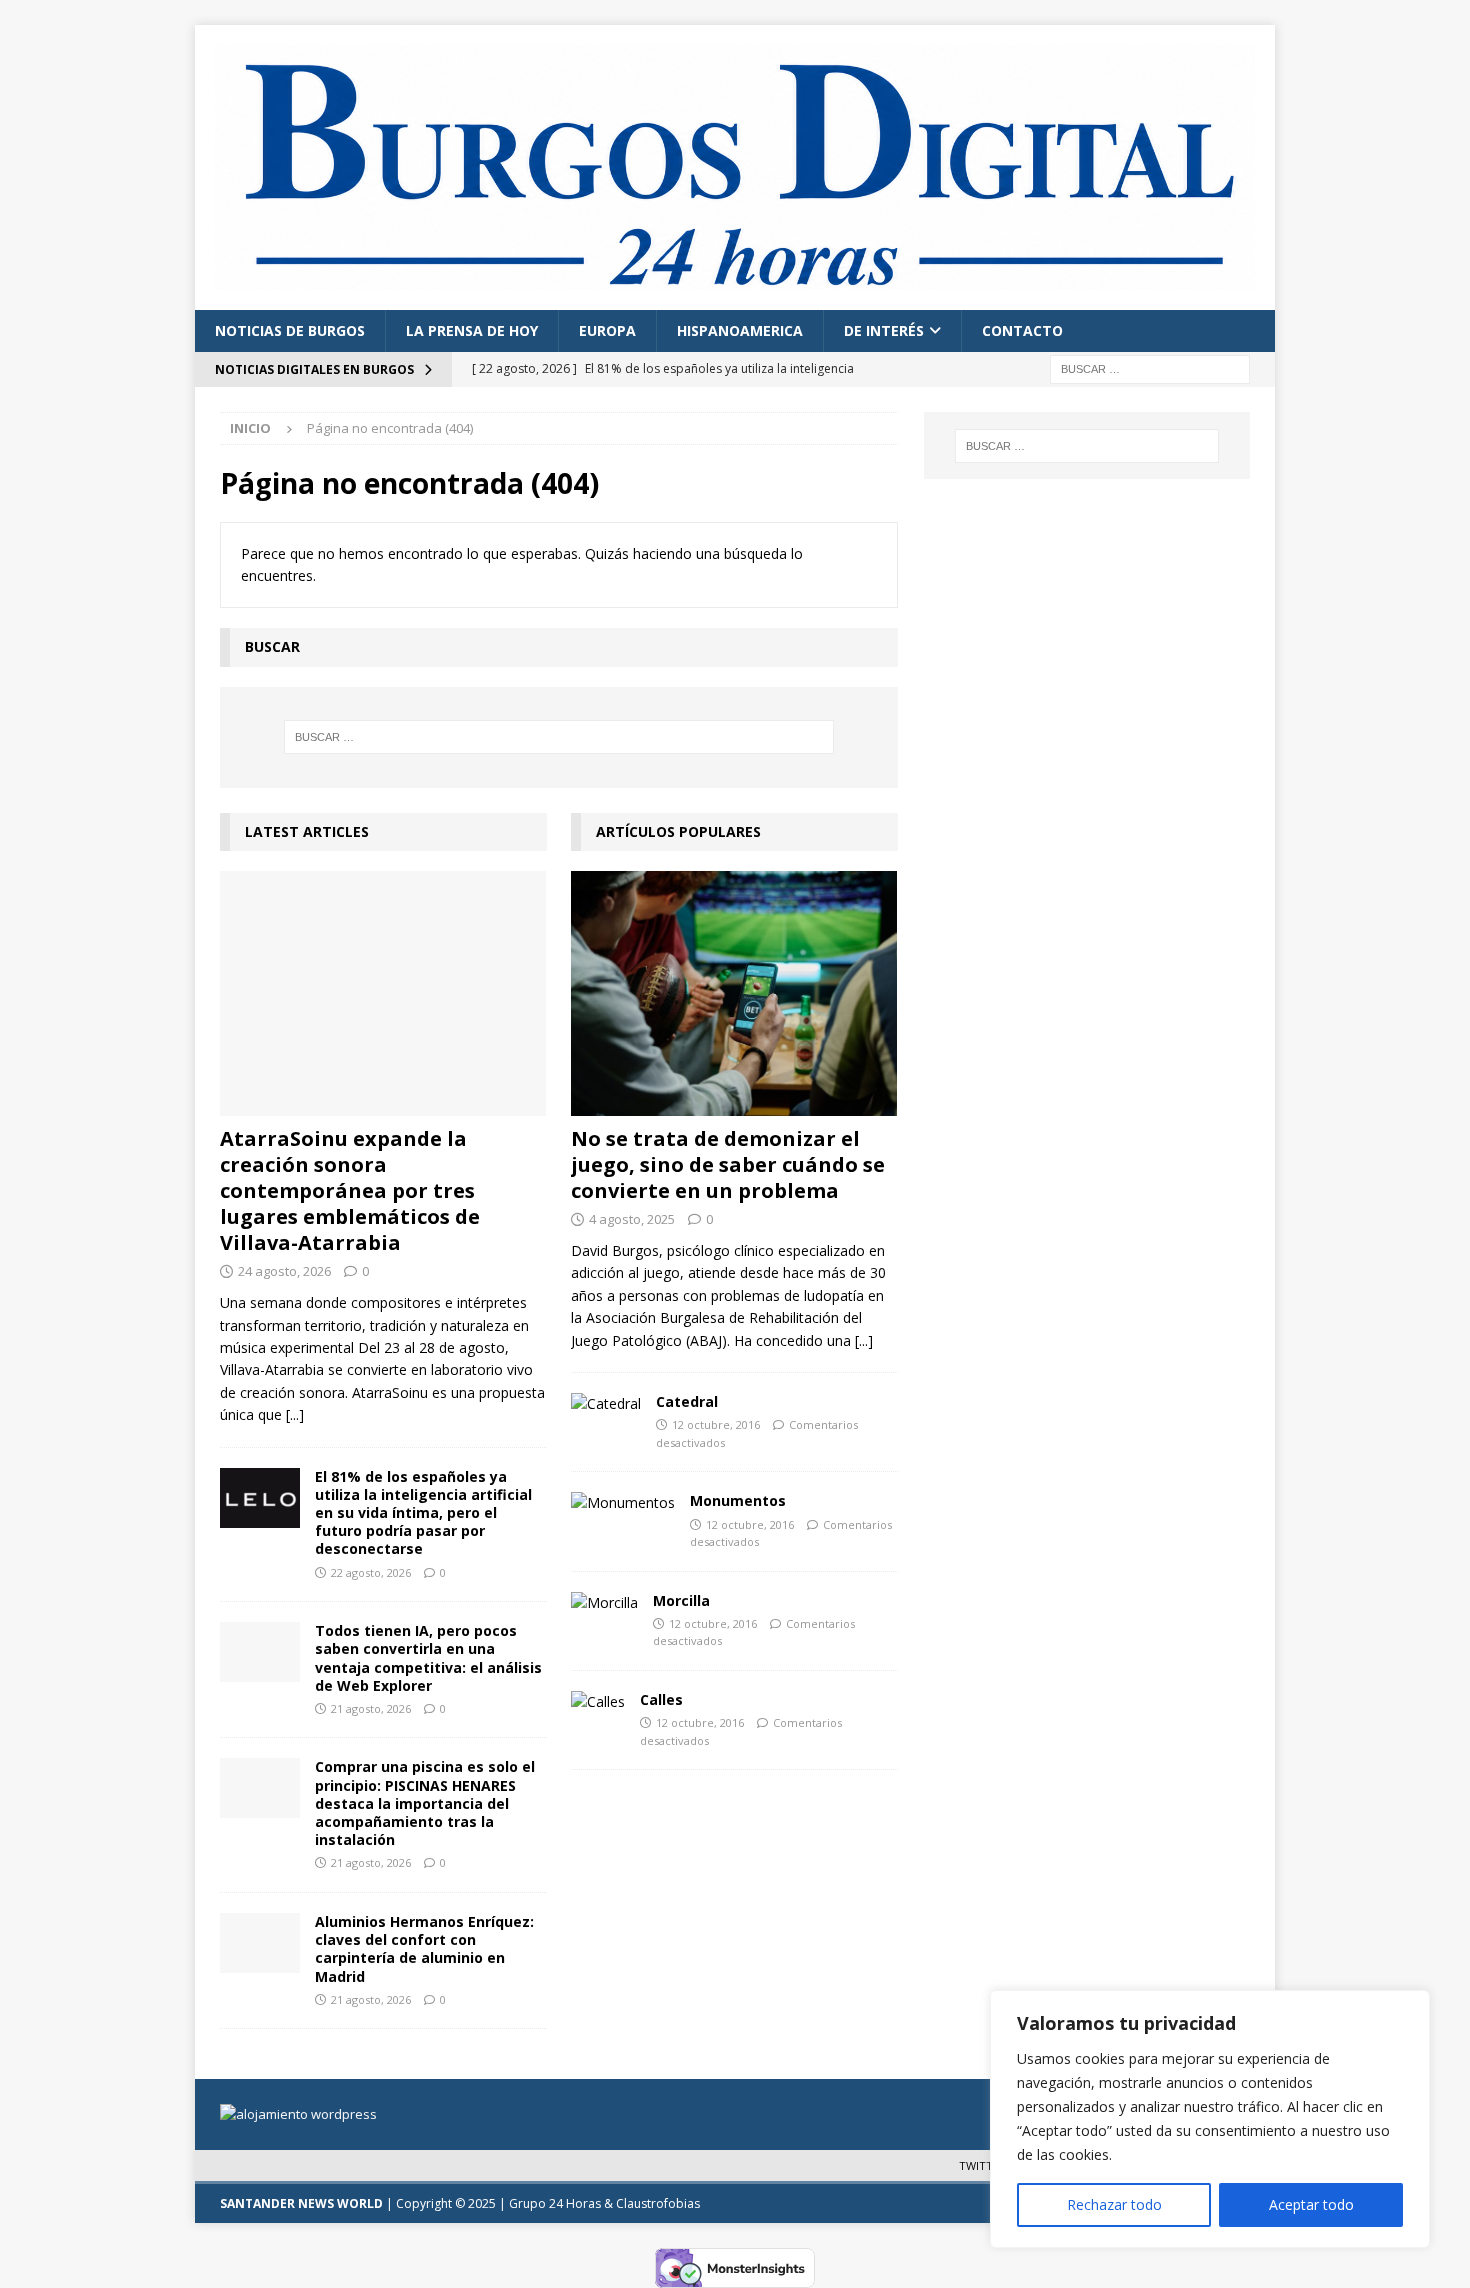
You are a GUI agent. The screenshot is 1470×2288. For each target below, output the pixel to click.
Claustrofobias (658, 2203)
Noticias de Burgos (290, 330)
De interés (884, 330)
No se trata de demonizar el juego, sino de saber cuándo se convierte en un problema (728, 1164)
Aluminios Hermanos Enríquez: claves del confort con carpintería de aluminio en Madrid (424, 1949)
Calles (661, 1699)
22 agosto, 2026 (371, 1572)
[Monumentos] (623, 1503)
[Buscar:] (1150, 368)
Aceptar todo (1311, 2204)
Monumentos (738, 1500)
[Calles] (598, 1702)
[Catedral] (606, 1404)
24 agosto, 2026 (284, 1271)
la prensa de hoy (472, 330)
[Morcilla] (604, 1603)
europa (607, 330)
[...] (295, 1414)
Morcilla (681, 1600)
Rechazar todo (1114, 2204)
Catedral (687, 1401)
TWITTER (982, 2165)
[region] (1210, 2119)
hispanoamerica (740, 330)
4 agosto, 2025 (632, 1219)
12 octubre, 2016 (716, 1424)
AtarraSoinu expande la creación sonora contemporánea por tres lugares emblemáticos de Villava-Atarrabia (350, 1190)
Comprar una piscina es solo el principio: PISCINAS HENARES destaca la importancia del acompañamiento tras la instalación (425, 1803)
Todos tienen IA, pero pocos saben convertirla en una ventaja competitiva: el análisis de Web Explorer (428, 1658)
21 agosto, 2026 (371, 1708)
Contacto (1022, 330)
